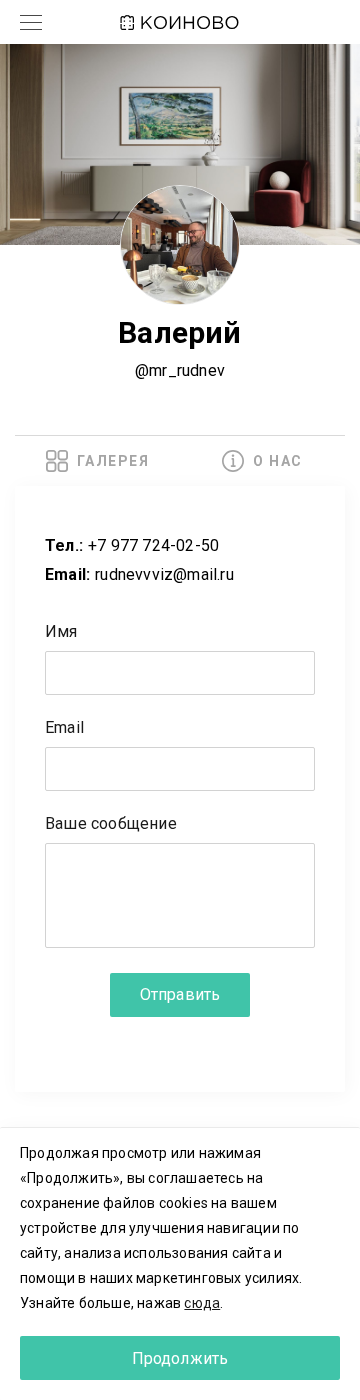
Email (64, 728)
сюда (202, 1303)
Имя (61, 632)
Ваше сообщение (111, 824)
